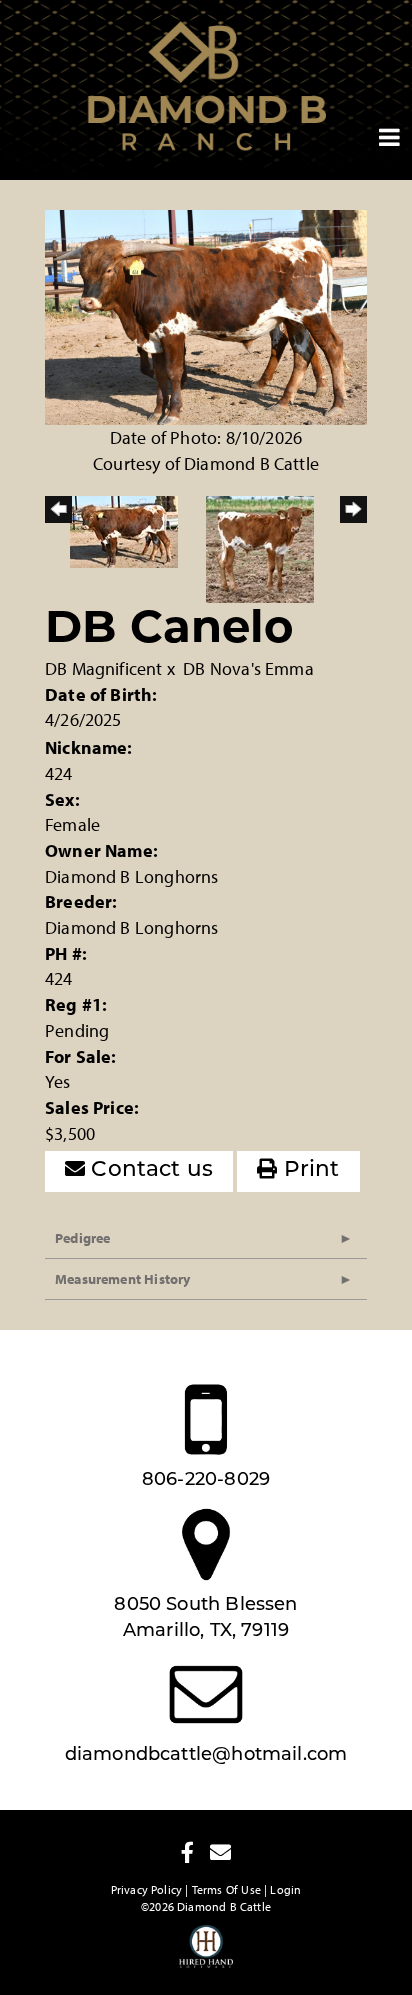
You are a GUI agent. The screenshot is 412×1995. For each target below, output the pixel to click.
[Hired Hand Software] (206, 1955)
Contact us (149, 1170)
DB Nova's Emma (248, 668)
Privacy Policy (147, 1889)
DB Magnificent (104, 668)
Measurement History (122, 1279)
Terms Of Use (226, 1889)
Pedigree (82, 1238)
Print (309, 1170)
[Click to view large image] (206, 315)
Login (285, 1889)
